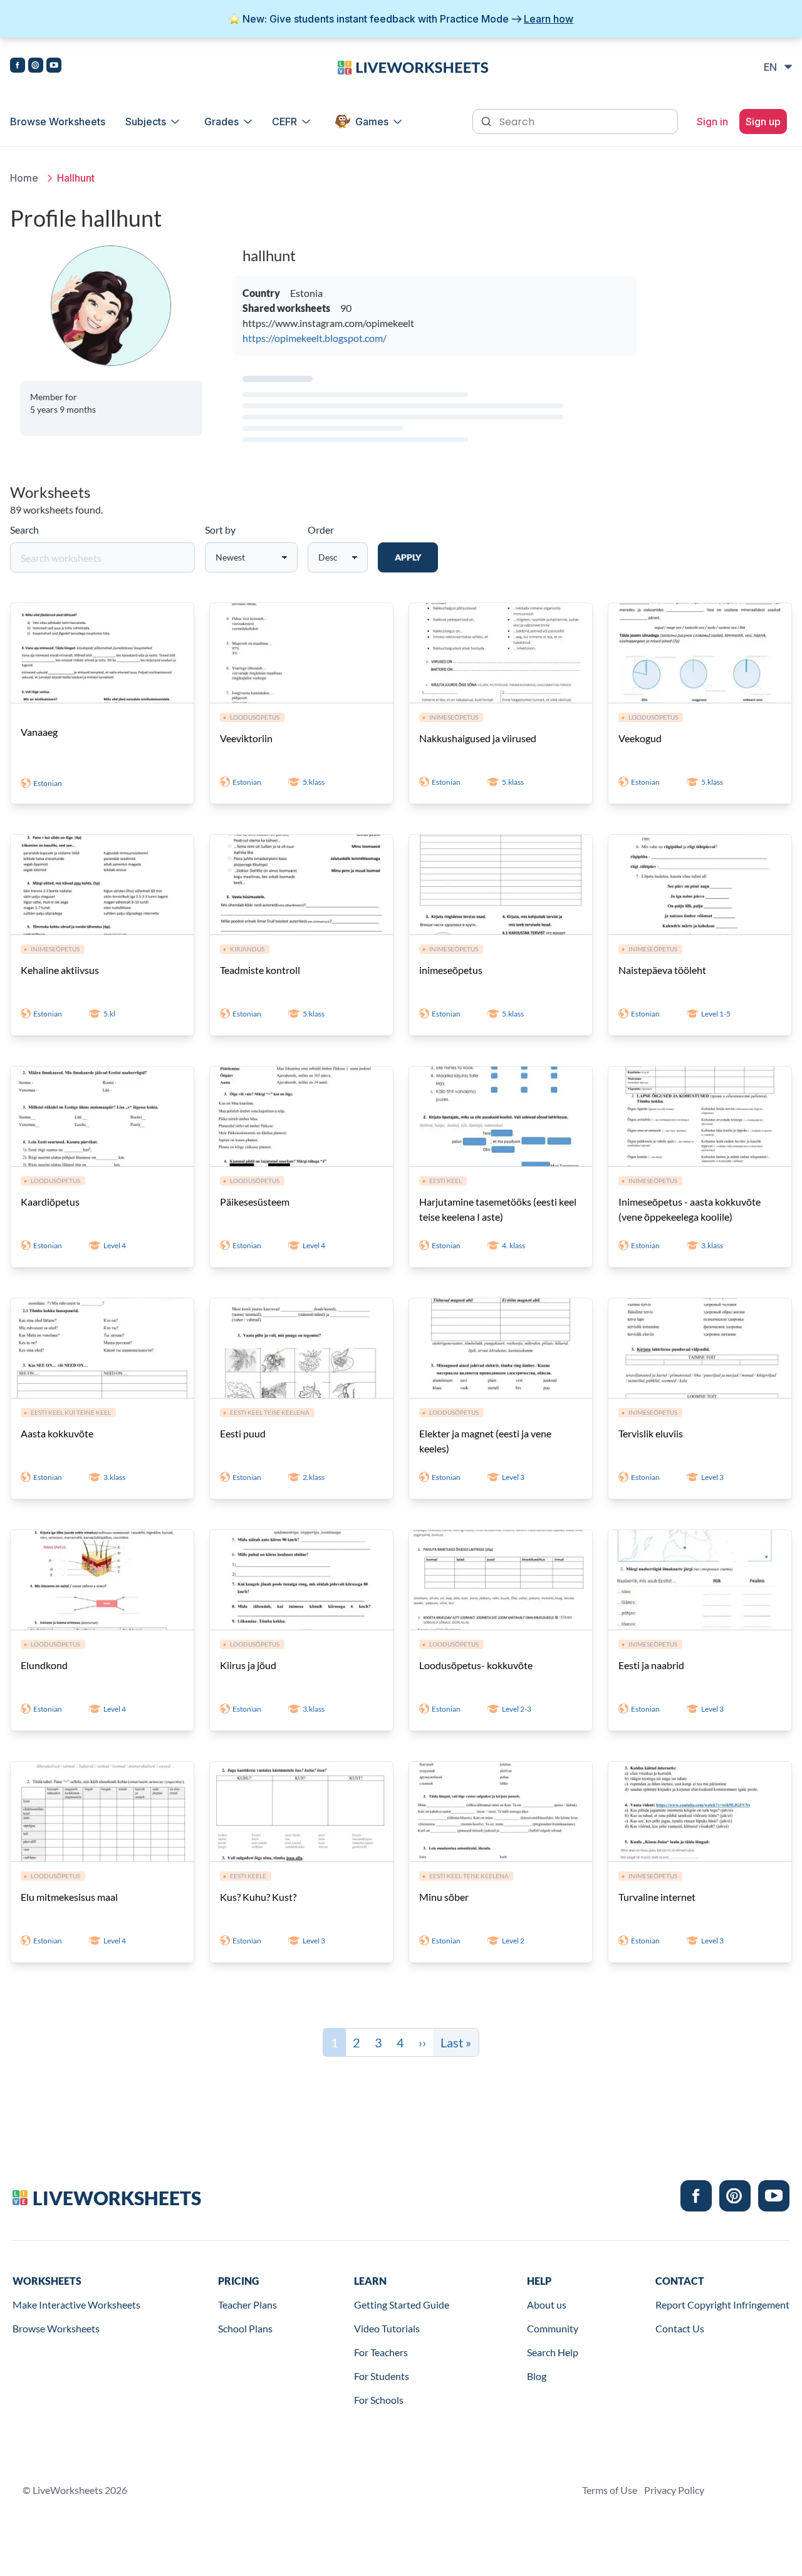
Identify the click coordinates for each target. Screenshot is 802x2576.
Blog (537, 2376)
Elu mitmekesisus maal (69, 1897)
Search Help (553, 2352)
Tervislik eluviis (651, 1433)
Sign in (712, 122)
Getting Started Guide (402, 2304)
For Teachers (381, 2352)
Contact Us (680, 2328)
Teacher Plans (247, 2304)
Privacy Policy (674, 2490)
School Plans (245, 2328)
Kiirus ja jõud (248, 1665)
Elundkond (44, 1665)
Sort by (220, 530)
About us (547, 2304)
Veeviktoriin (246, 738)
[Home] (413, 66)
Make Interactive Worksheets (76, 2304)
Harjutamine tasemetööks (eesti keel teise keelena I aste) (498, 1209)
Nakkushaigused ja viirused (478, 738)
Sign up (763, 122)
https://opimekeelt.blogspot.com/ (315, 338)
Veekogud (640, 738)
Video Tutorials (387, 2328)
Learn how (549, 19)
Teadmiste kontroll (260, 970)
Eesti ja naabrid (651, 1665)
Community (553, 2328)
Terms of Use (610, 2490)
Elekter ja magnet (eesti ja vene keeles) (485, 1441)
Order (321, 530)
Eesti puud (243, 1433)
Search (24, 530)
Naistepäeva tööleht (662, 970)
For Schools (379, 2400)
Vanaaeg (39, 732)
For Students (382, 2376)
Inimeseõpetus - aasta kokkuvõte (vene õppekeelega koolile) (690, 1209)
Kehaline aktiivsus (60, 970)
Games (372, 122)
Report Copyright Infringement (722, 2304)
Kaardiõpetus (50, 1202)
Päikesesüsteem (255, 1202)
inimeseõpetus (451, 970)
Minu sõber (444, 1897)
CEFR (284, 122)
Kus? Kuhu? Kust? (258, 1897)
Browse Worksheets (58, 122)
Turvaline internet (657, 1897)
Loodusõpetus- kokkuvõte (476, 1665)
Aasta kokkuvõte (57, 1433)
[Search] (487, 120)
